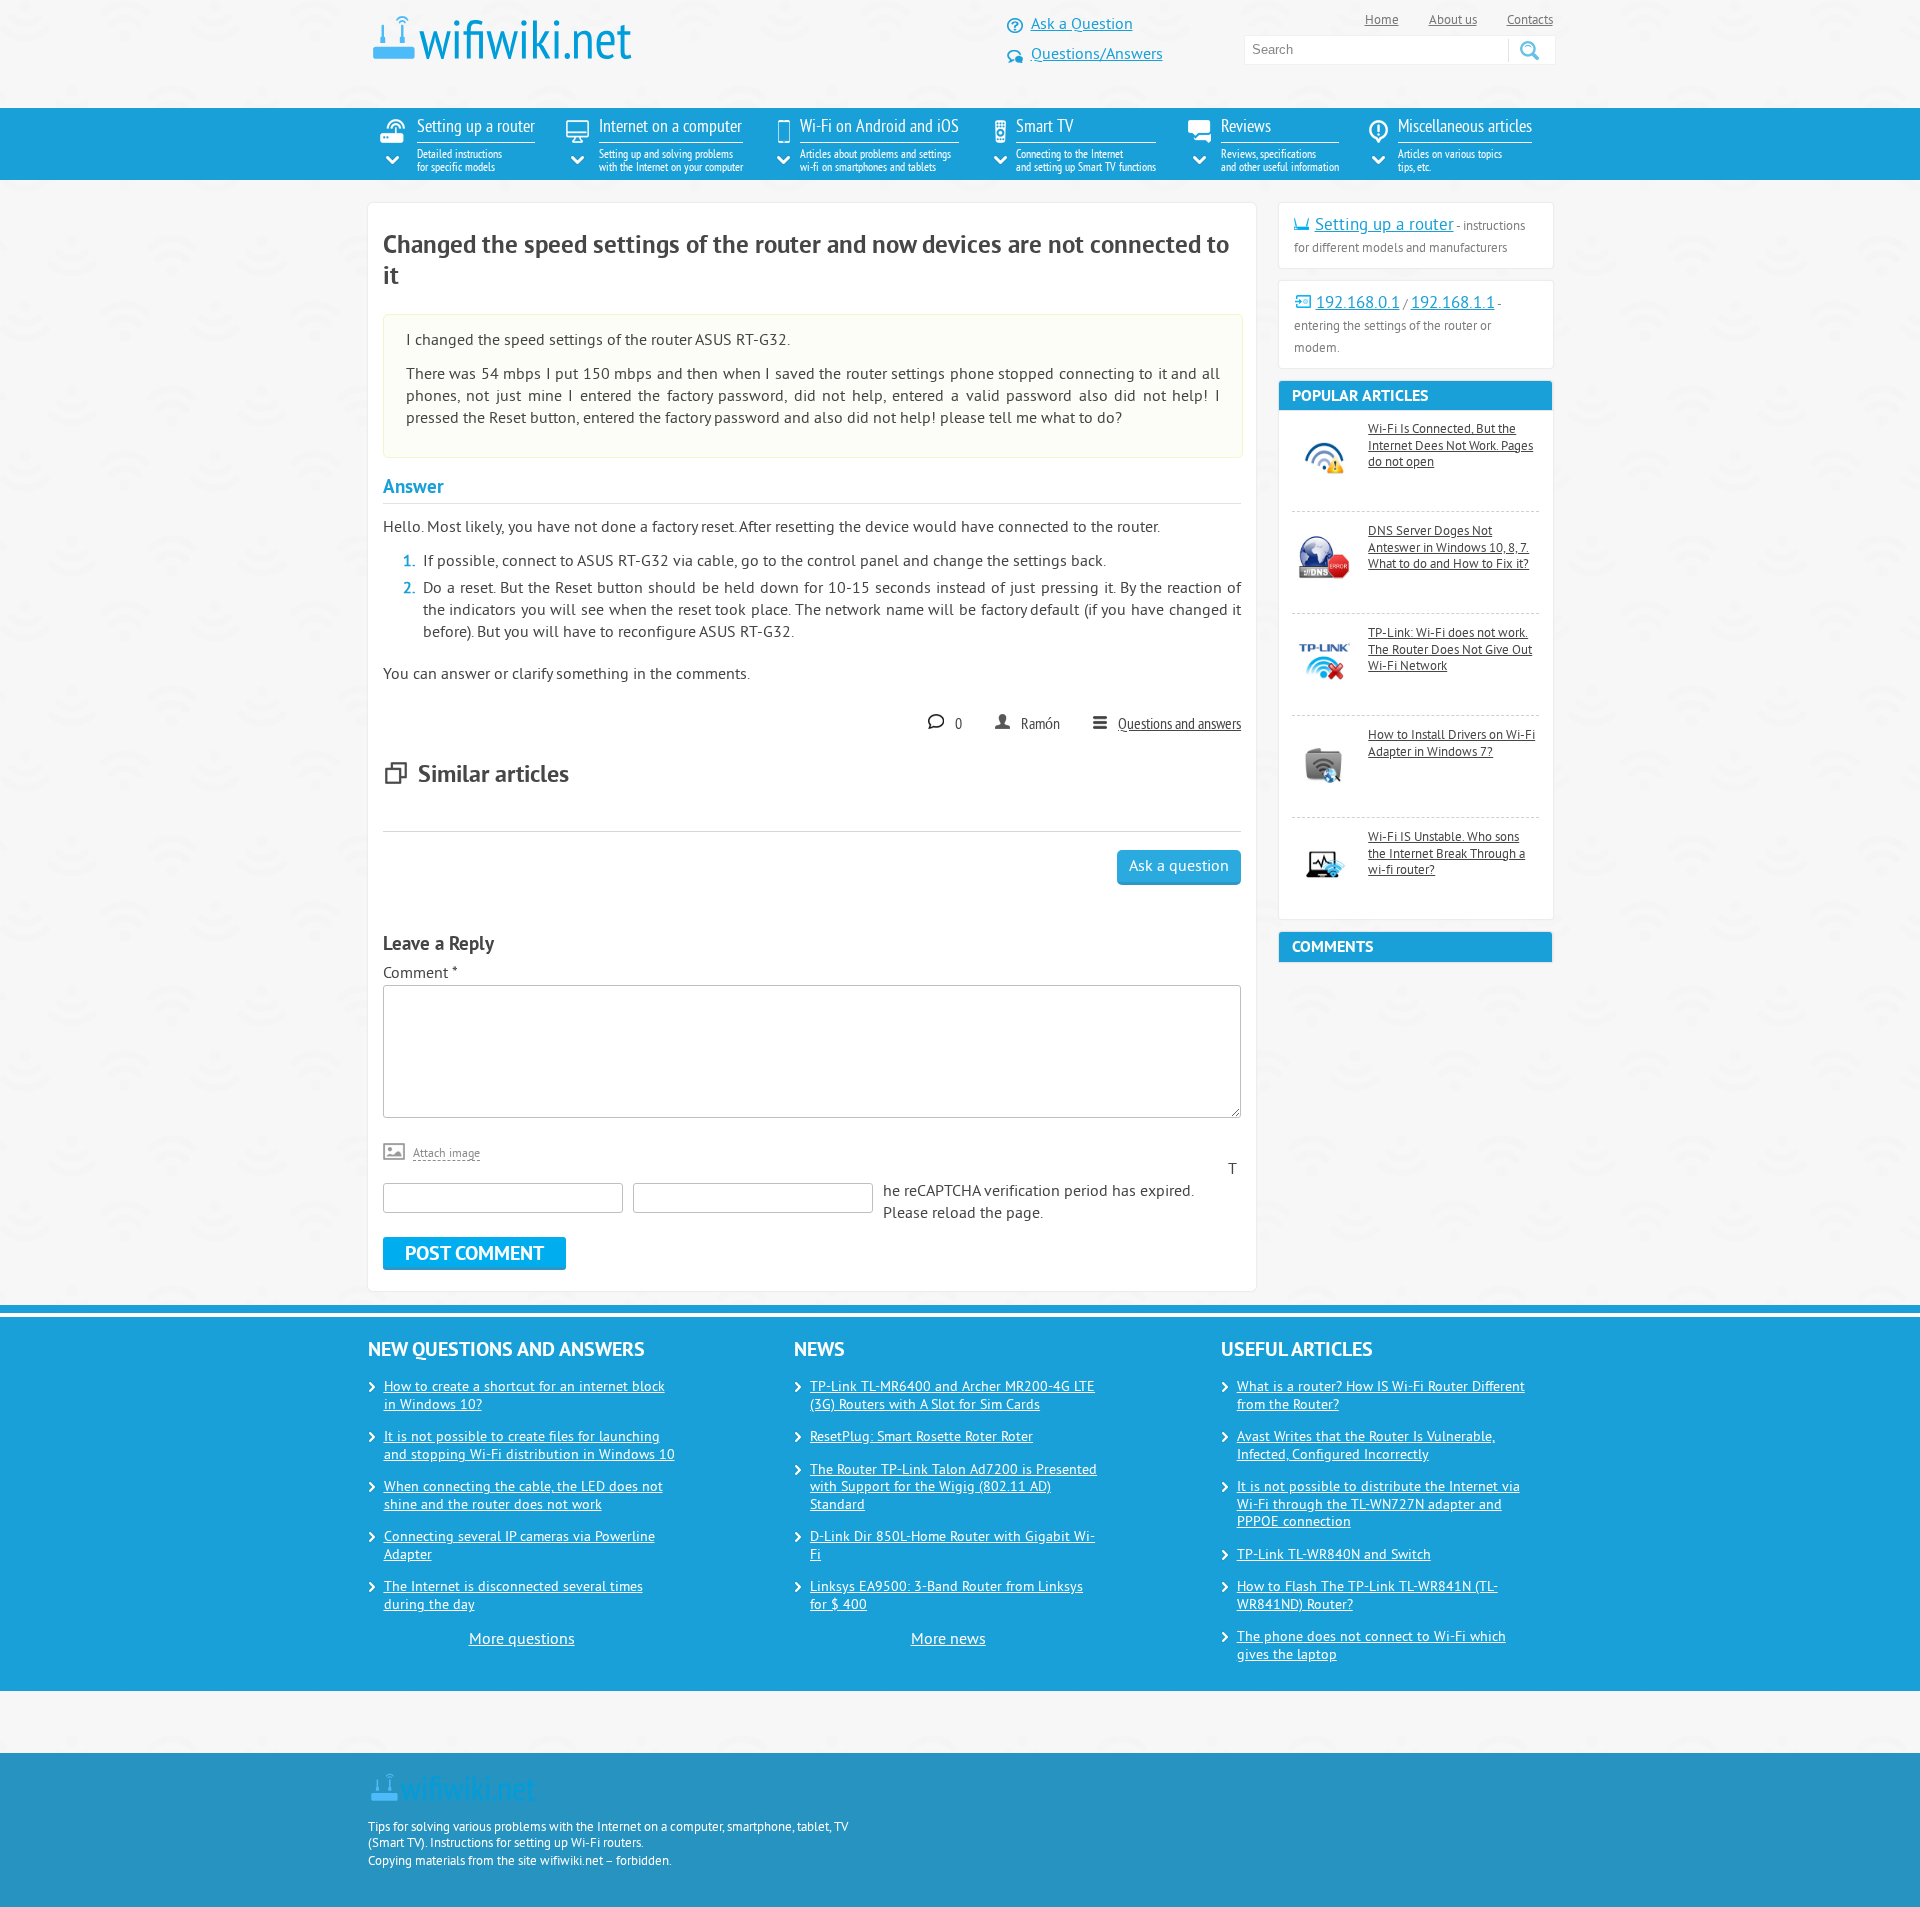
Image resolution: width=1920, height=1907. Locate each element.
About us (1453, 21)
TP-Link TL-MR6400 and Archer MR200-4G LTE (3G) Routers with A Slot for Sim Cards (952, 1396)
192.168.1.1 (1453, 304)
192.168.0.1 (1358, 304)
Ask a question (1179, 867)
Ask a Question (1082, 25)
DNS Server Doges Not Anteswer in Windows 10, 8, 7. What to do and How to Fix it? (1448, 548)
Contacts (1530, 21)
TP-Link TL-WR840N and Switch (1334, 1555)
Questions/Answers (1097, 55)
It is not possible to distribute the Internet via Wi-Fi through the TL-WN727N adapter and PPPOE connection (1378, 1505)
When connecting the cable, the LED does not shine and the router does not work (523, 1496)
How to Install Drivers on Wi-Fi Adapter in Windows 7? (1451, 744)
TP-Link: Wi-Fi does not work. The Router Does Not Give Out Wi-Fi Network (1450, 650)
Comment (420, 974)
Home (1382, 21)
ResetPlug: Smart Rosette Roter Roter (921, 1437)
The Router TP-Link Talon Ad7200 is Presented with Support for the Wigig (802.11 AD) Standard (953, 1488)
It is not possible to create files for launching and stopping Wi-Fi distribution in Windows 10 (529, 1446)
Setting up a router (1384, 226)
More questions (522, 1640)
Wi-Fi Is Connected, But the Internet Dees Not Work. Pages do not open (1450, 446)
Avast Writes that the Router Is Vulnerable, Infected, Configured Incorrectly (1366, 1446)
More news (948, 1640)
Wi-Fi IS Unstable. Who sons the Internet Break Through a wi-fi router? (1446, 854)
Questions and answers (1179, 725)
